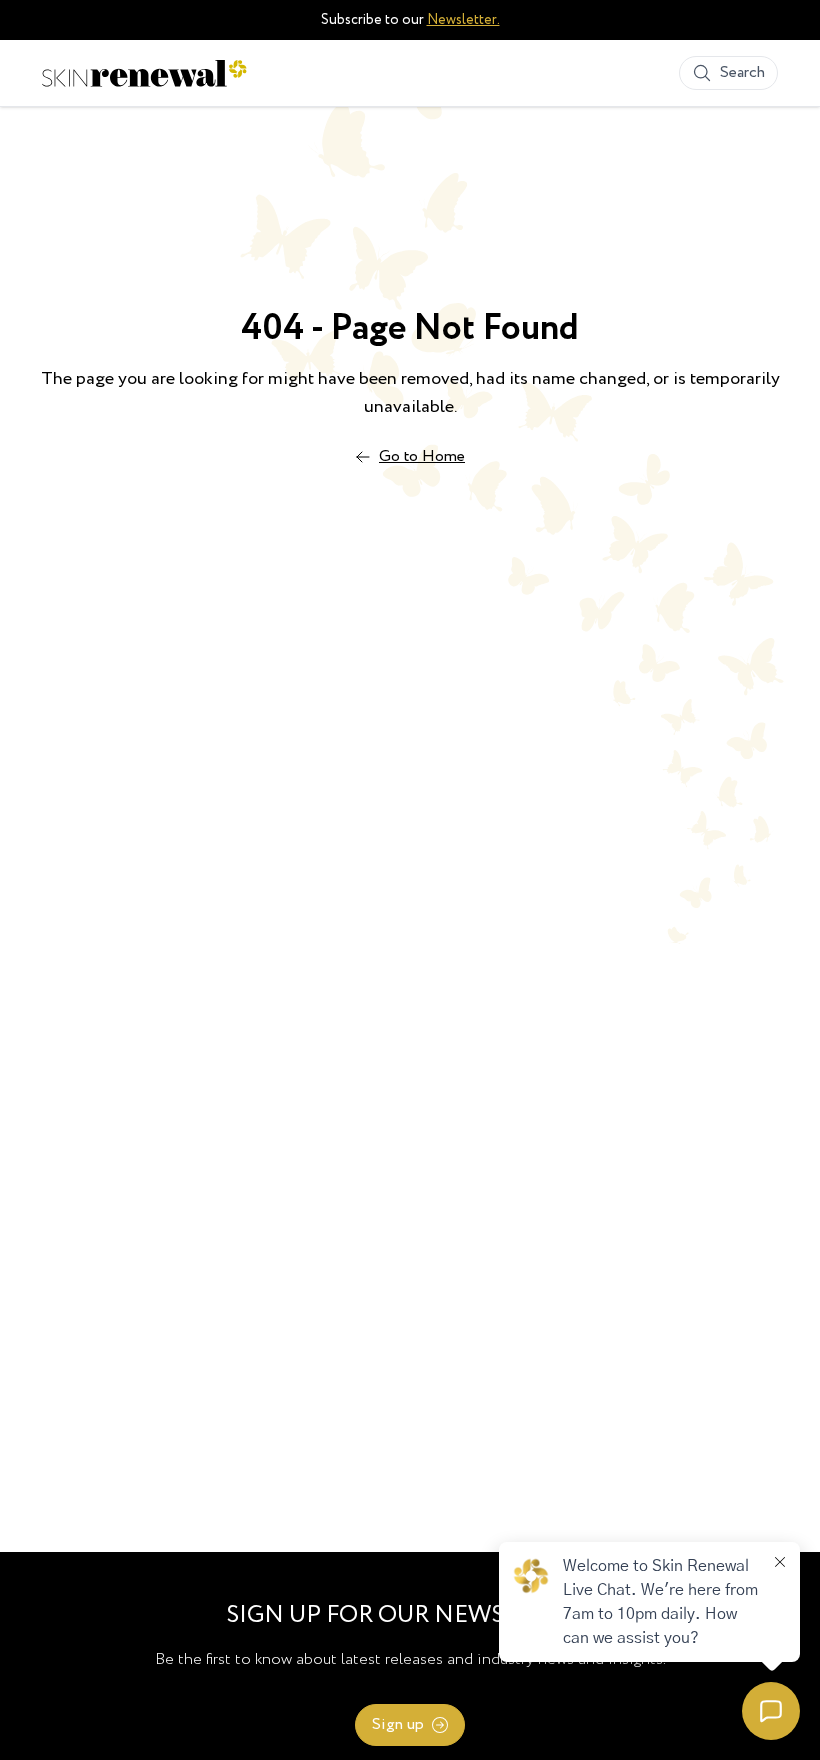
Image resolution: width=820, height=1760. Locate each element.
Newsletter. (463, 20)
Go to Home (422, 456)
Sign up (398, 1724)
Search (742, 72)
